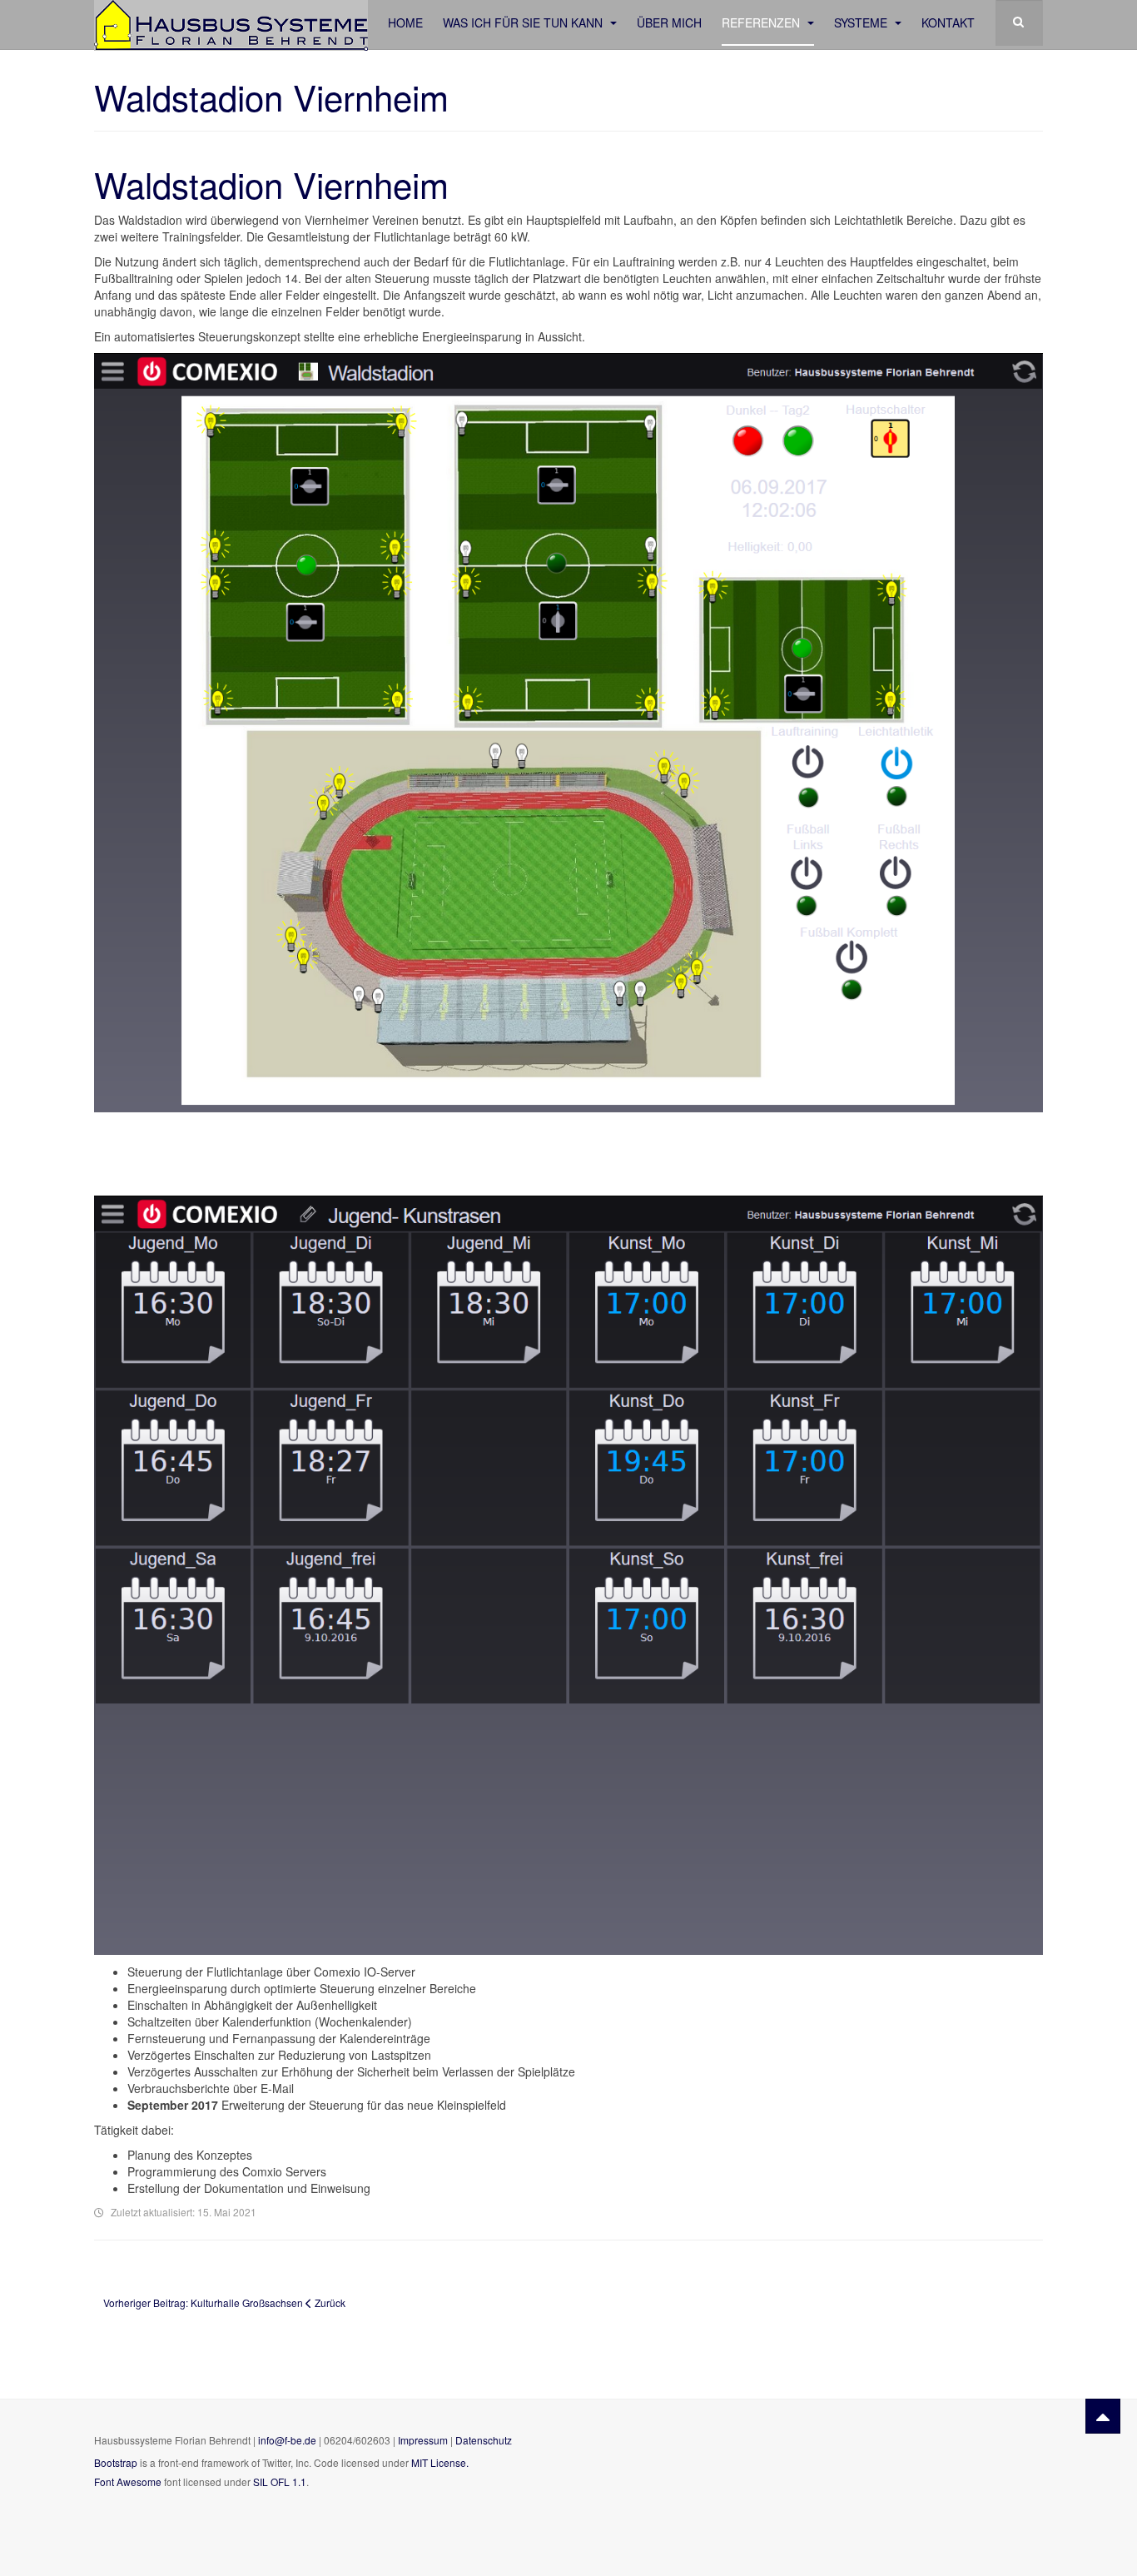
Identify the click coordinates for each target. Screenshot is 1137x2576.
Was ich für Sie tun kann (524, 22)
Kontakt (948, 22)
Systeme (862, 22)
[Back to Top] (1103, 2416)
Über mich (669, 22)
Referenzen (762, 22)
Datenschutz (484, 2440)
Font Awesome (128, 2482)
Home (405, 22)
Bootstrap (116, 2462)
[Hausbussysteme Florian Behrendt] (231, 23)
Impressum (424, 2440)
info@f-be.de (287, 2440)
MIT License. (440, 2462)
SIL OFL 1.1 (280, 2482)
